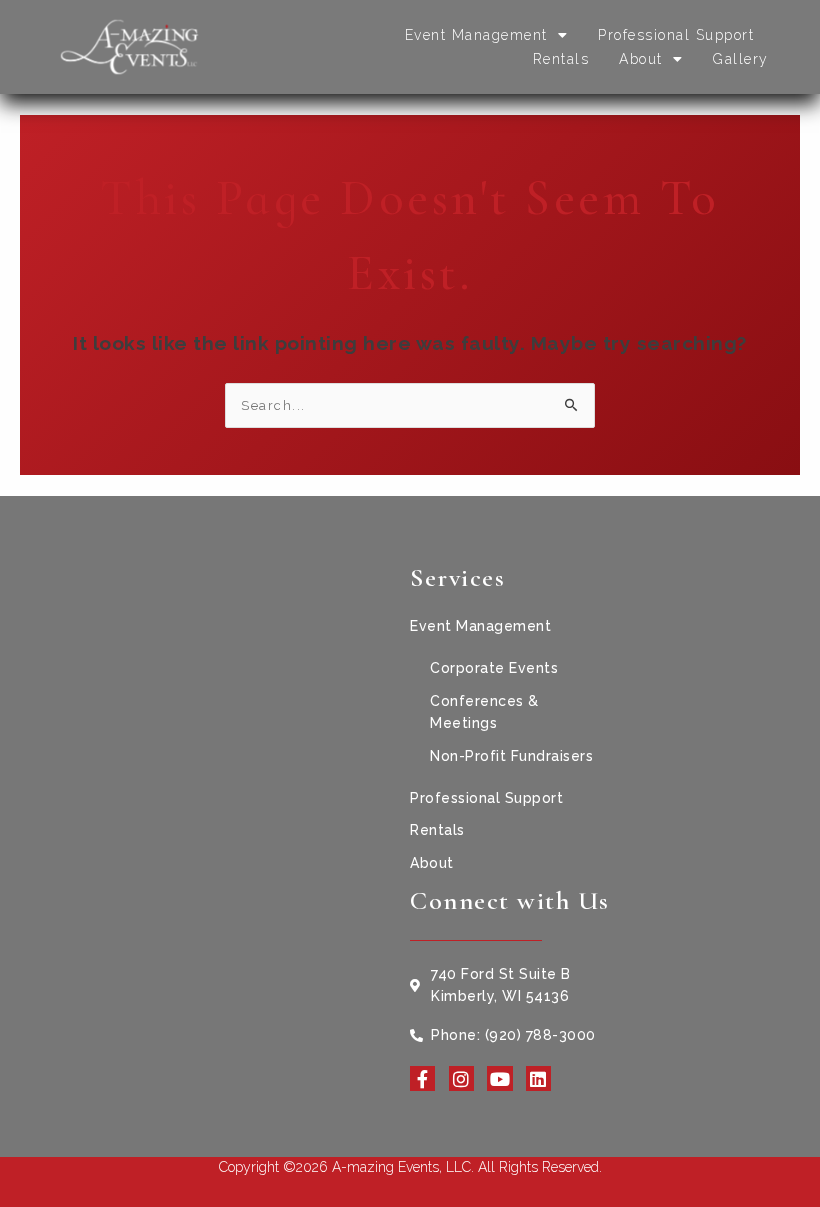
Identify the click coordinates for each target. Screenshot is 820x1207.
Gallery (741, 59)
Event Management (476, 35)
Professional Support (676, 35)
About (641, 59)
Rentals (561, 59)
